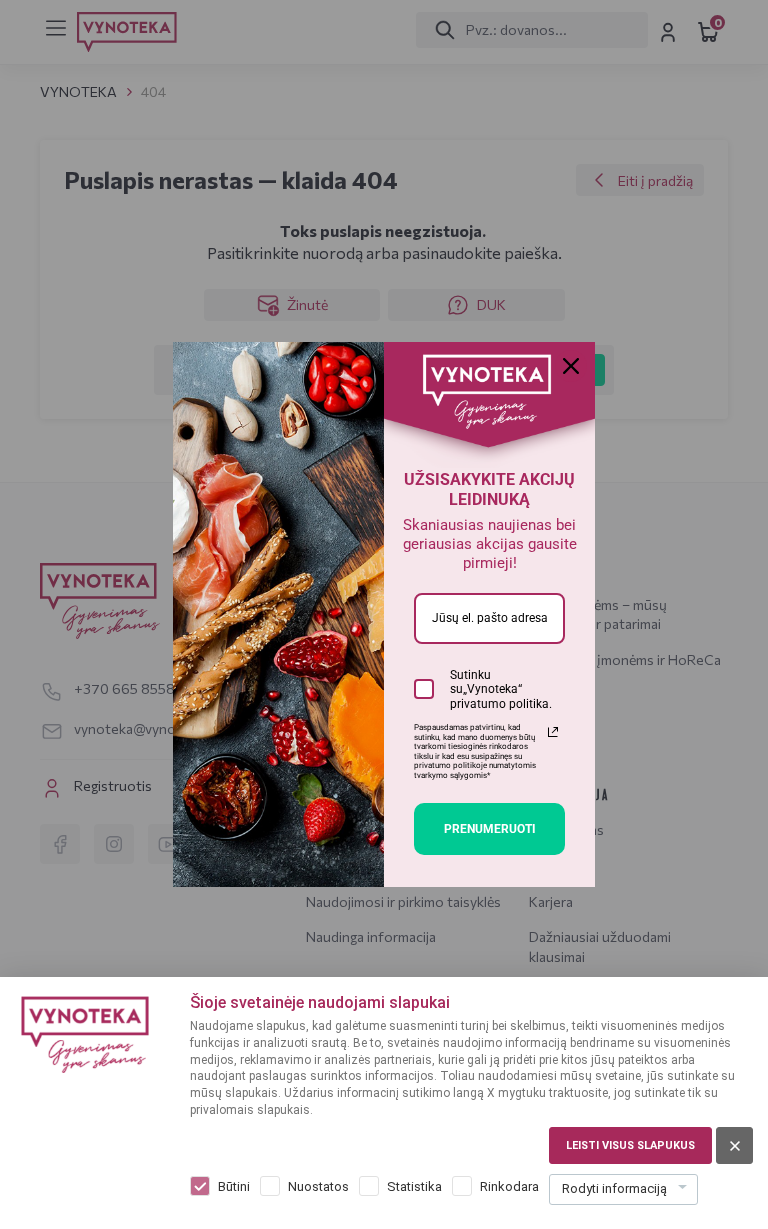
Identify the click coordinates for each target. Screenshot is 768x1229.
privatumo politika (499, 704)
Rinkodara (509, 1186)
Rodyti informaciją (614, 1188)
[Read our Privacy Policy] (553, 732)
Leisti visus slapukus (630, 1145)
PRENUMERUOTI (490, 829)
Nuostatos (318, 1186)
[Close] (571, 366)
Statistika (414, 1186)
